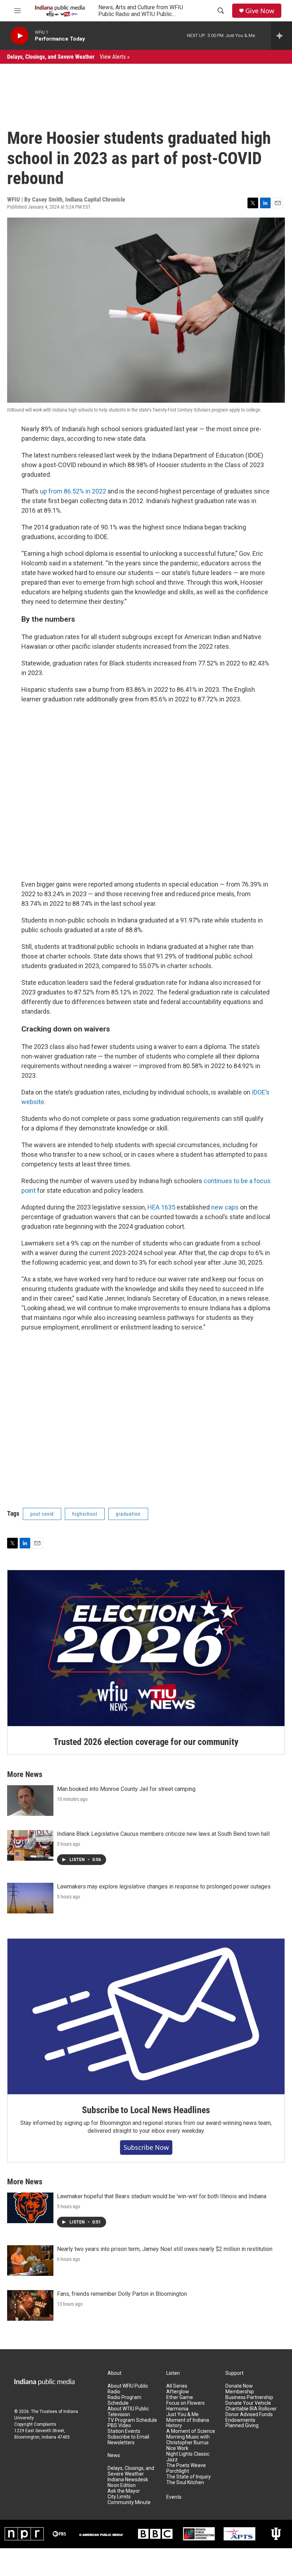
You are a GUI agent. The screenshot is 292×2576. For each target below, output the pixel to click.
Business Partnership (249, 2397)
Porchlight (178, 2471)
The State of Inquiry (189, 2477)
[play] (20, 36)
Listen (173, 2373)
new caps (225, 1207)
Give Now (260, 11)
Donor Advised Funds (249, 2415)
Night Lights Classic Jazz (188, 2457)
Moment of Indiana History (188, 2423)
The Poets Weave (186, 2465)
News (114, 2455)
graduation (128, 1514)
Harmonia (177, 2409)
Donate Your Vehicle (248, 2403)
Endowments (240, 2420)
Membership (240, 2392)
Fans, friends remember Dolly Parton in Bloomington (122, 2294)
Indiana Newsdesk (128, 2480)
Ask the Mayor (124, 2491)
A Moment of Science (191, 2431)
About (114, 2373)
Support (234, 2373)
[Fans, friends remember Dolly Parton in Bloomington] (30, 2305)
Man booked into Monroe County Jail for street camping (126, 1789)
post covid (42, 1514)
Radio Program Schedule (124, 2400)
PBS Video (119, 2426)
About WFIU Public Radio (128, 2389)
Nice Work (177, 2448)
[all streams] (281, 36)
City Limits (119, 2497)
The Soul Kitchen (185, 2483)
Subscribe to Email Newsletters (128, 2440)
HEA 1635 (161, 1207)
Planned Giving (242, 2426)
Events (174, 2497)
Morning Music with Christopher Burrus (188, 2440)
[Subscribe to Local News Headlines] (146, 2017)
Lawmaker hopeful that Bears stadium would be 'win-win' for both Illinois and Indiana (162, 2196)
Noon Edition (122, 2485)
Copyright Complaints (35, 2424)
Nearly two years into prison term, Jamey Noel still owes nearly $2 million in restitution (165, 2249)
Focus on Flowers (186, 2403)
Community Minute (129, 2502)
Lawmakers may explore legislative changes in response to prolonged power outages (164, 1887)
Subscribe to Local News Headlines (146, 2110)
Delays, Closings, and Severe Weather (68, 57)
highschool (85, 1514)
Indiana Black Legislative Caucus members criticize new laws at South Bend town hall (163, 1834)
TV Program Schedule (132, 2420)
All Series (177, 2386)
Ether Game (180, 2397)
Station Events (124, 2431)
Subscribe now (146, 2147)
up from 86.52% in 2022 (73, 491)
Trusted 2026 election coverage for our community (146, 1742)
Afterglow (178, 2392)
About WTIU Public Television (128, 2412)
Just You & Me (182, 2415)
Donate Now (239, 2386)
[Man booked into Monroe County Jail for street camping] (30, 1801)
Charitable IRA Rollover (251, 2409)
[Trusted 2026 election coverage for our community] (146, 1648)
